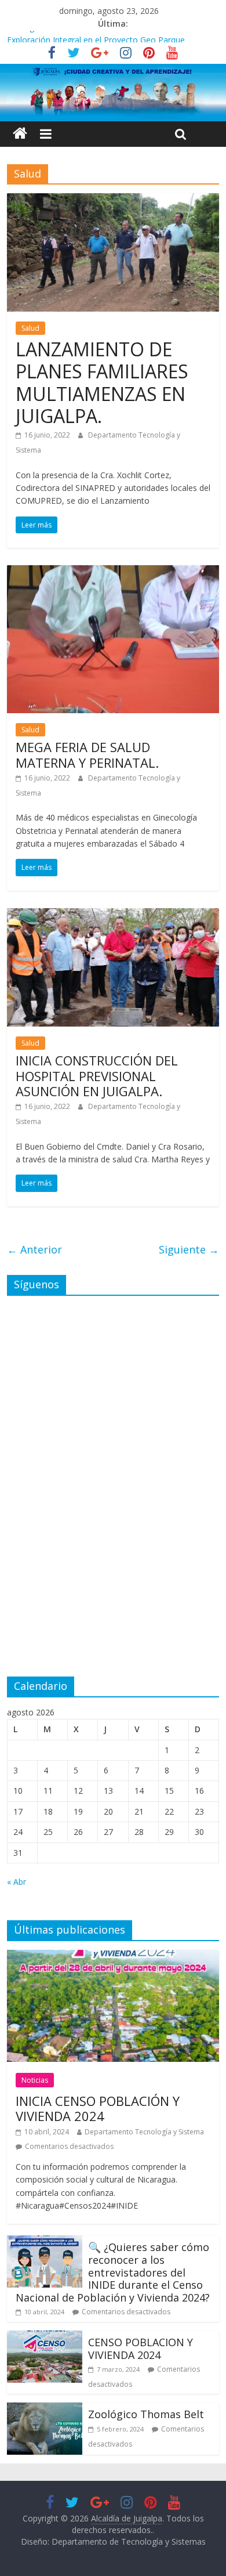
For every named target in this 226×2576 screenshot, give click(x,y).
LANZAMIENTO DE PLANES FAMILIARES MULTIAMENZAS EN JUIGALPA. (102, 382)
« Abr (17, 1882)
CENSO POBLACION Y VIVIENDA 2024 (141, 2349)
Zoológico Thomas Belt (52, 37)
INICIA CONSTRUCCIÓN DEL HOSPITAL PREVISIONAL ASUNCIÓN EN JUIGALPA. (97, 1076)
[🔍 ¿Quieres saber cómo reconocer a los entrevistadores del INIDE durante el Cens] (45, 2242)
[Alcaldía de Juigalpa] (20, 134)
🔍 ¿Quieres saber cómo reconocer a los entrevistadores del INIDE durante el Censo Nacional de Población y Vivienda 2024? (113, 2272)
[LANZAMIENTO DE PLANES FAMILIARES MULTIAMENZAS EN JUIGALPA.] (113, 200)
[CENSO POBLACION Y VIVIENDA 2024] (45, 2337)
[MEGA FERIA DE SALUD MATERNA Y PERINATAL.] (113, 572)
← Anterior (34, 1249)
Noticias (35, 2080)
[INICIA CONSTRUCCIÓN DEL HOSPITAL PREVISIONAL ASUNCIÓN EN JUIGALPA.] (113, 915)
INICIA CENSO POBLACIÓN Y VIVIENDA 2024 (98, 2108)
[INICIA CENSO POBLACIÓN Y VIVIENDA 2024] (113, 1957)
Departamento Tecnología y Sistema (144, 2132)
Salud (30, 328)
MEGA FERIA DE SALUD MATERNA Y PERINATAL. (87, 754)
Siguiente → (189, 1249)
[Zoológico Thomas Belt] (45, 2409)
